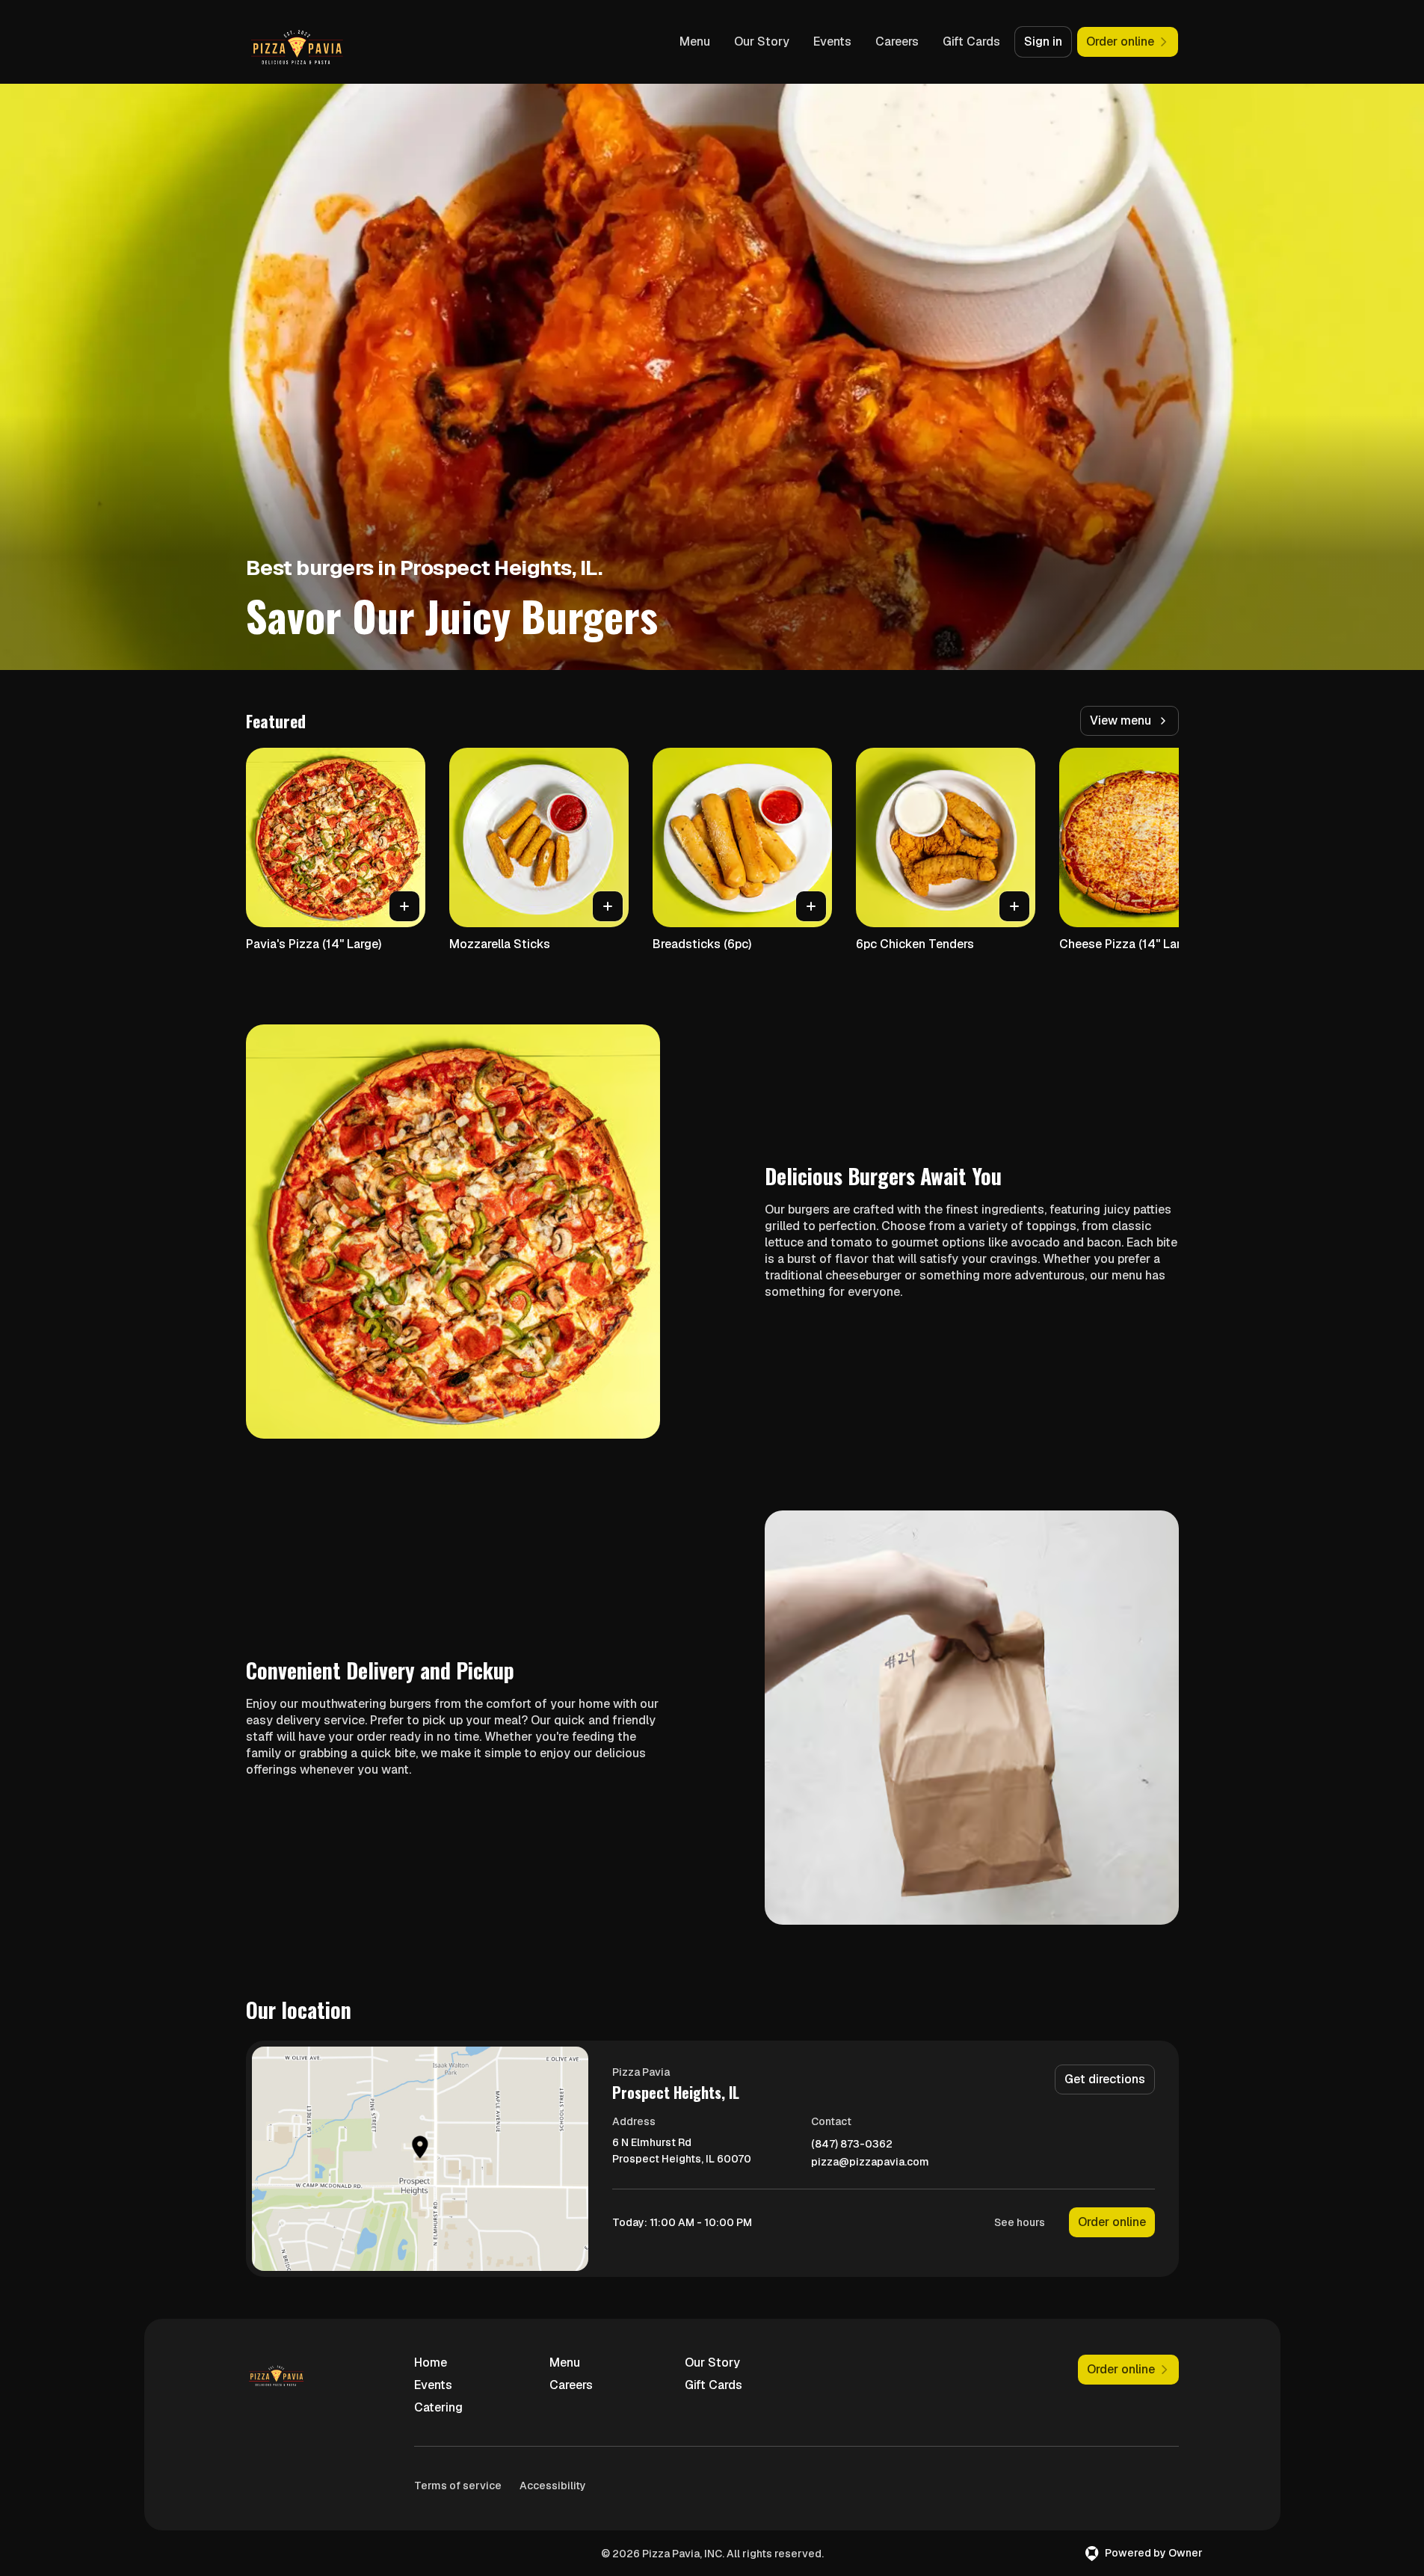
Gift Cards (971, 42)
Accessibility (553, 2486)
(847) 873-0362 (852, 2144)
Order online (1112, 2222)
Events (832, 42)
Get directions (1105, 2079)
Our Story (762, 42)
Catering (438, 2407)
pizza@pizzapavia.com (870, 2162)
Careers (897, 42)
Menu (695, 42)
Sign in (1043, 42)
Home (431, 2363)
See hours (1020, 2222)
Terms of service (458, 2486)
